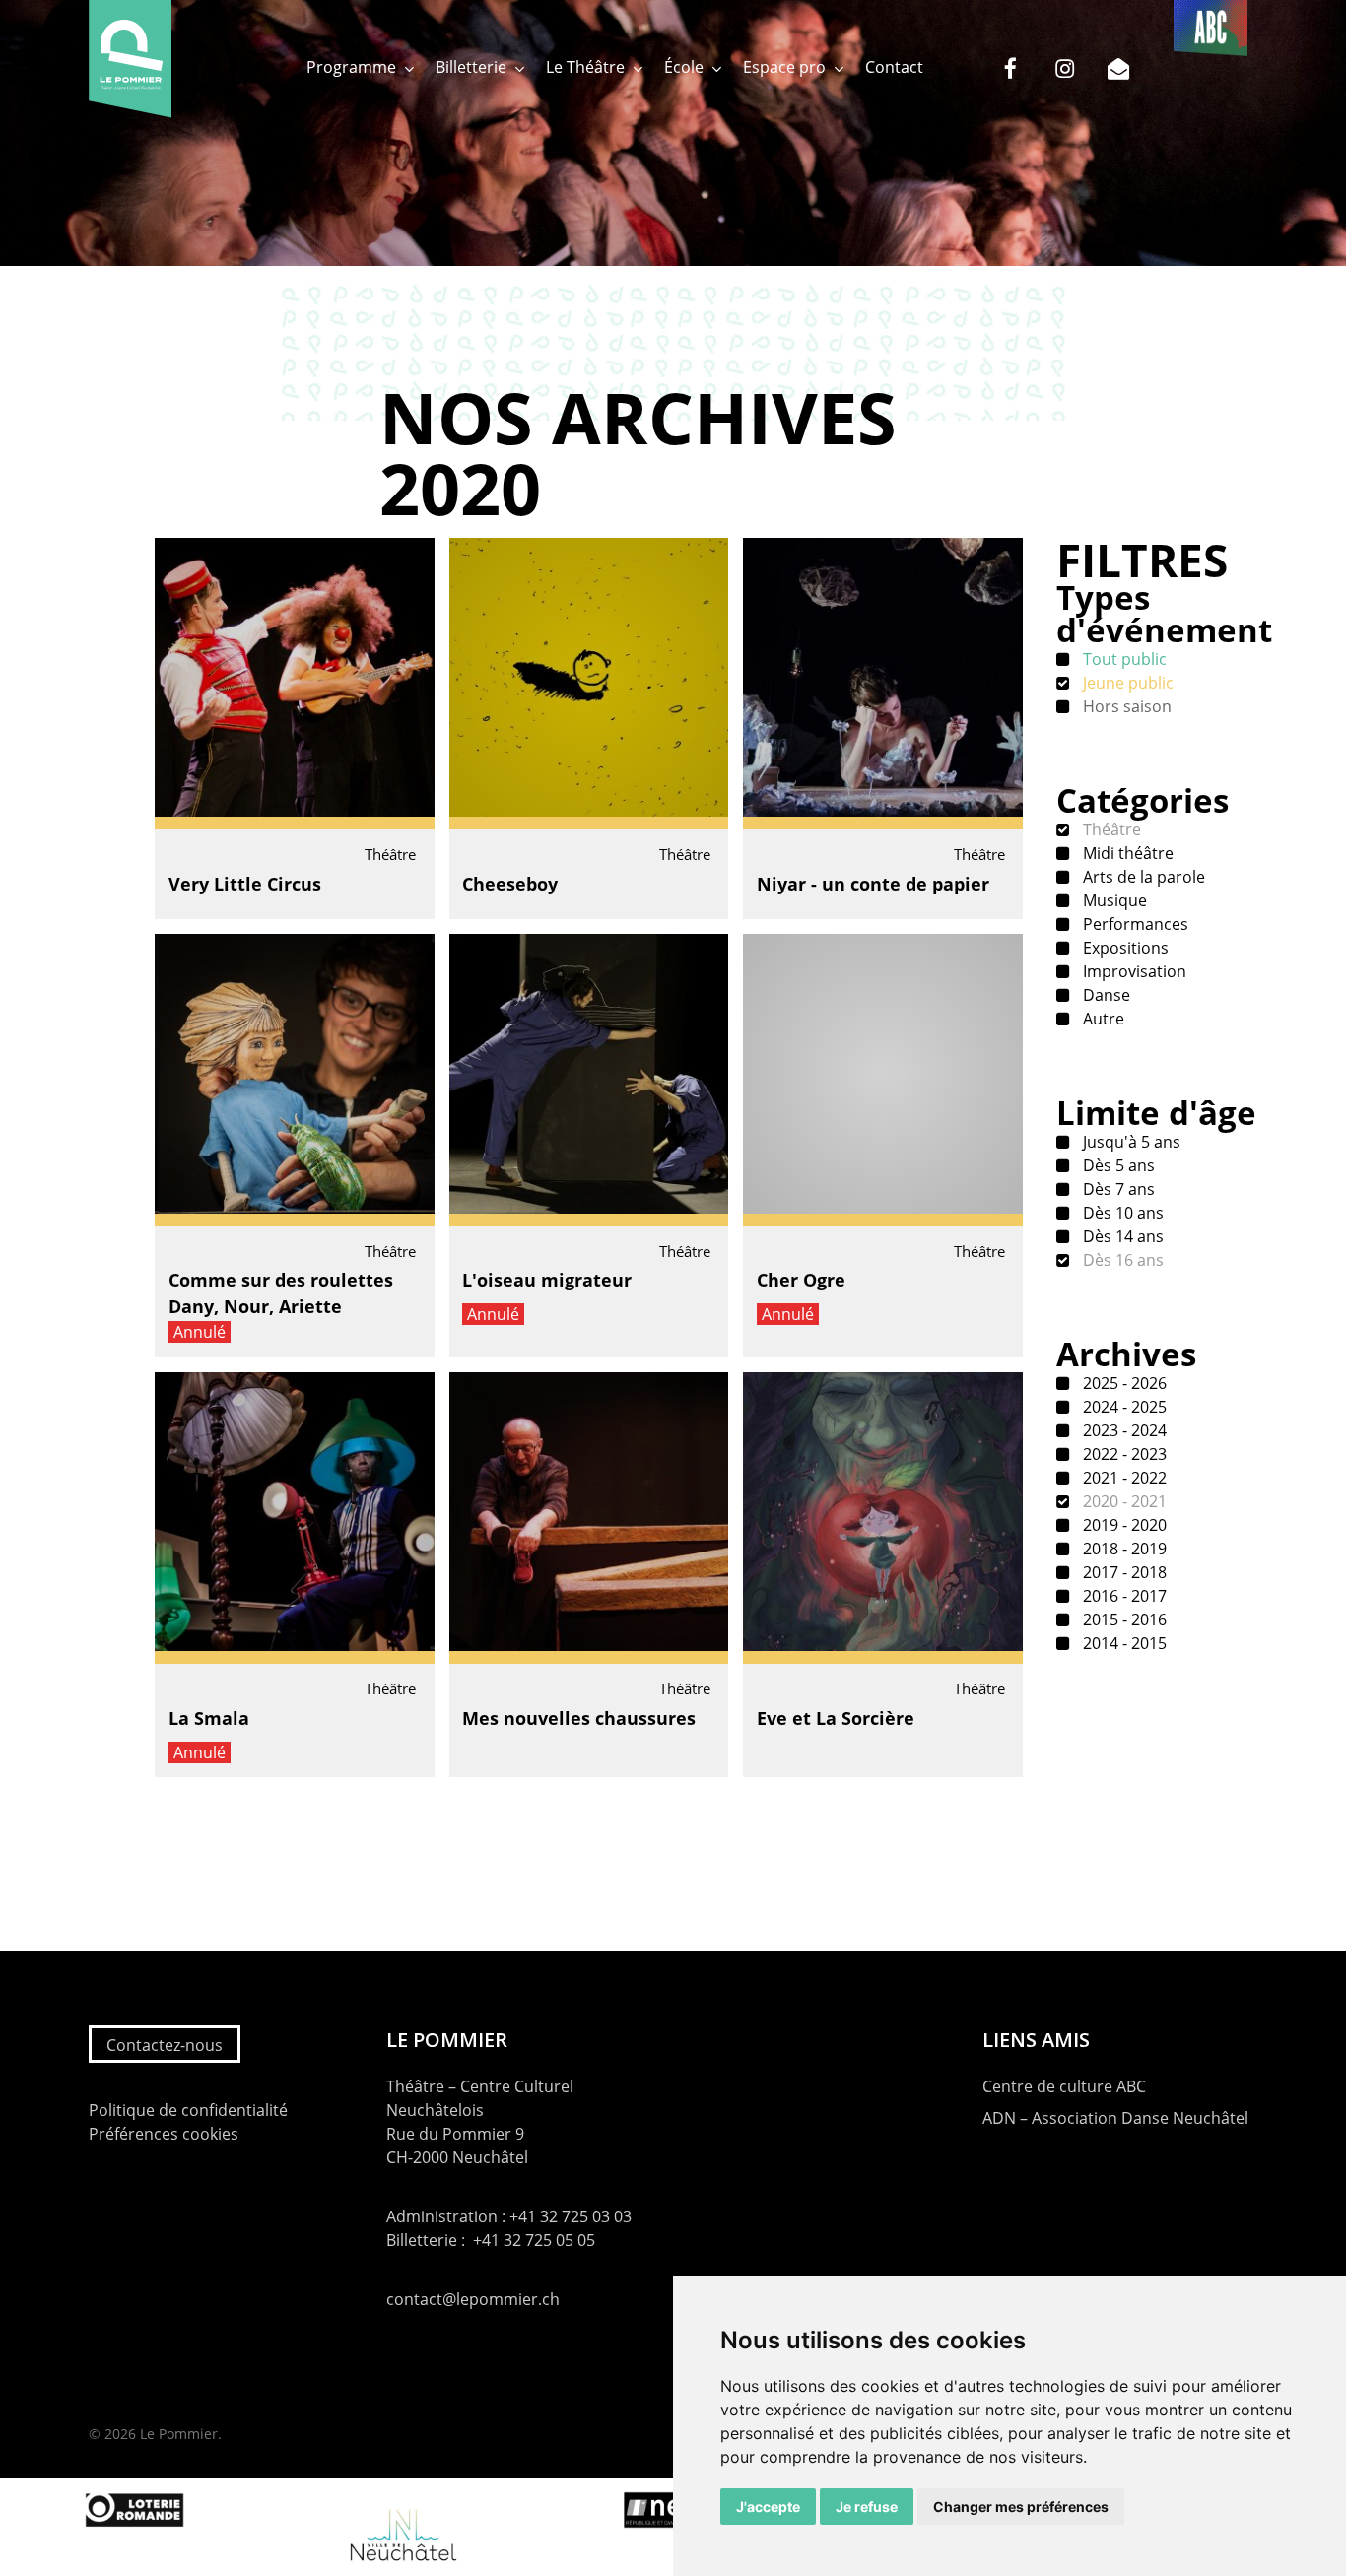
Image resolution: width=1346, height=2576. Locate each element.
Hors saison (1125, 706)
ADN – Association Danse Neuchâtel (1115, 2118)
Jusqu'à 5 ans (1130, 1142)
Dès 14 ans (1121, 1236)
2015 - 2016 (1123, 1619)
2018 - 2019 (1123, 1549)
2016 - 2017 (1123, 1596)
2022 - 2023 (1123, 1454)
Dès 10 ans (1121, 1213)
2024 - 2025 (1123, 1407)
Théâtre (1110, 829)
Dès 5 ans (1117, 1165)
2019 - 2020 (1123, 1525)
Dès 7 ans (1117, 1189)
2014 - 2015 (1123, 1643)
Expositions (1124, 948)
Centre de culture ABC (1064, 2086)
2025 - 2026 (1123, 1383)
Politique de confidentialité (188, 2110)
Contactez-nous (165, 2045)
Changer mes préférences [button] (1021, 2507)
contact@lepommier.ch (473, 2299)
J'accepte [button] (768, 2507)
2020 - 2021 (1123, 1501)
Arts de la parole (1142, 877)
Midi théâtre (1126, 853)
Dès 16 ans (1121, 1260)
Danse (1105, 995)
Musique (1113, 900)
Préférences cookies (164, 2134)
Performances (1134, 924)
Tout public (1123, 659)
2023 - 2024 (1123, 1430)
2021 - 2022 (1123, 1478)
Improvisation (1133, 971)
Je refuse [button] (867, 2507)
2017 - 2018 (1123, 1572)
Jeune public (1126, 683)
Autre (1102, 1019)
